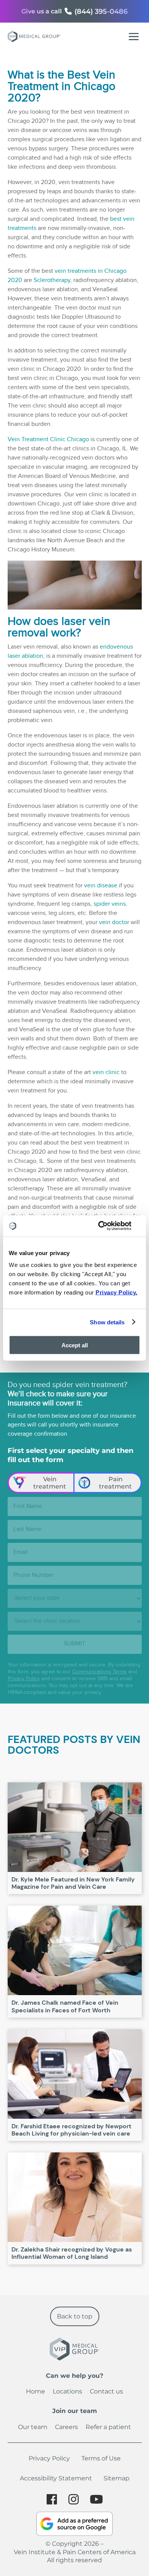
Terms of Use (101, 2458)
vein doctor (114, 922)
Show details (107, 1322)
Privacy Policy (24, 1679)
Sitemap (117, 2478)
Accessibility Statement (56, 2478)
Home (36, 2391)
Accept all (75, 1345)
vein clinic (106, 1072)
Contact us (106, 2391)
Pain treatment (115, 1483)
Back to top (75, 2316)
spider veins (110, 904)
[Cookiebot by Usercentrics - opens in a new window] (107, 1226)
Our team (33, 2427)
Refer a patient (108, 2427)
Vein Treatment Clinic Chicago (48, 439)
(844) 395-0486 (101, 11)
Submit (74, 1644)
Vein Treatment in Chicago (62, 81)
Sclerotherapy (52, 280)
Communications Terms (100, 1672)
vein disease (101, 886)
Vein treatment (50, 1483)
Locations (67, 2391)
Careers (66, 2427)
